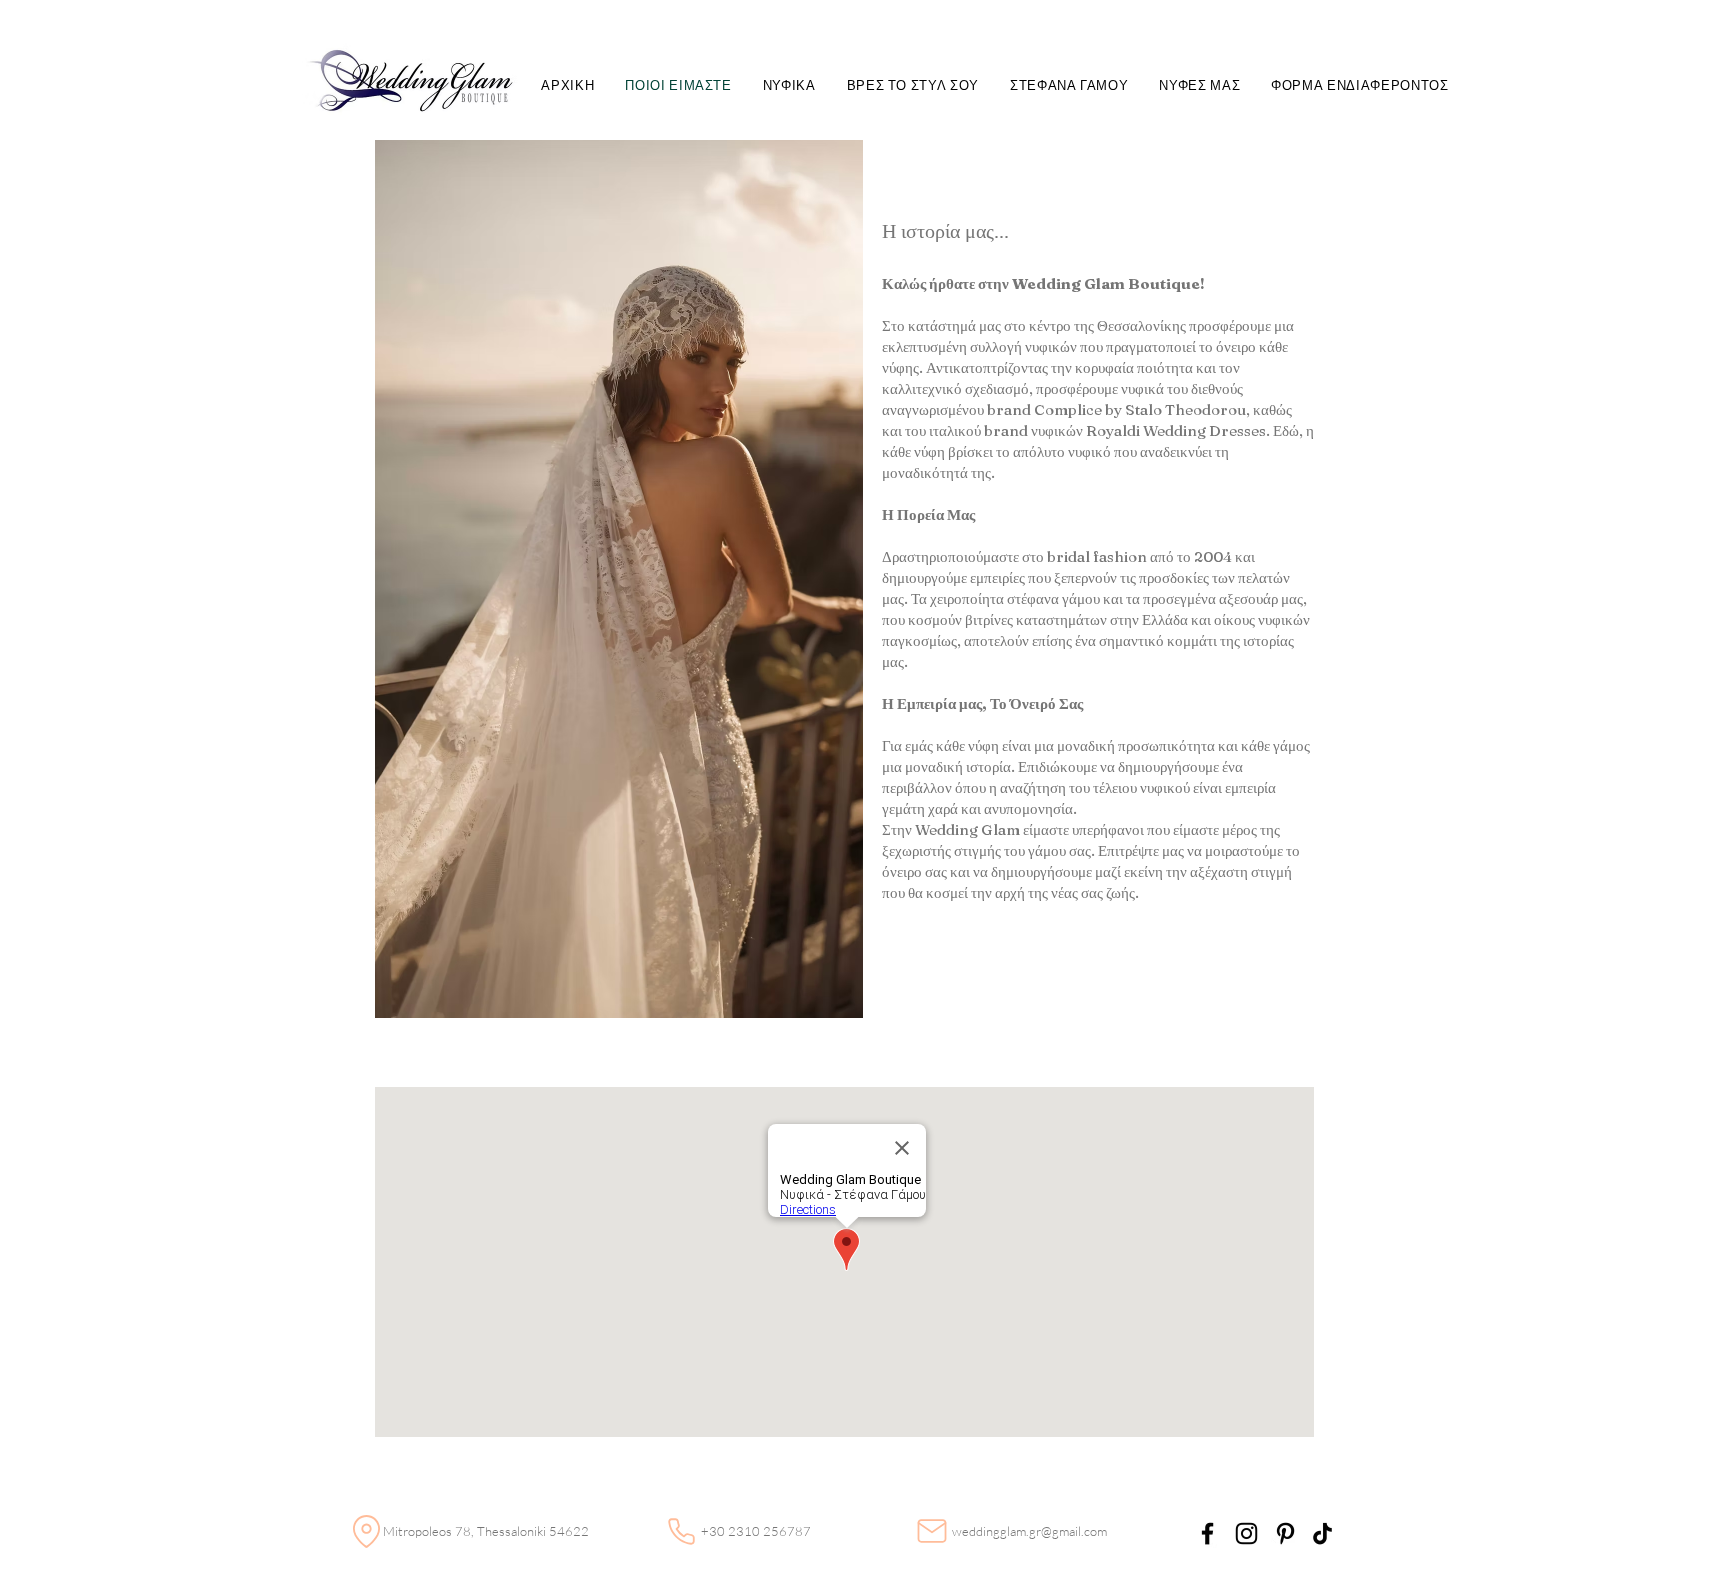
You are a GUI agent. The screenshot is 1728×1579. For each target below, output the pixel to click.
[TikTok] (1322, 1533)
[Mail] (932, 1531)
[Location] (366, 1531)
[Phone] (681, 1531)
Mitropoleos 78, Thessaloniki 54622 (486, 1531)
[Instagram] (1246, 1533)
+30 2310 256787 (756, 1531)
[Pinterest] (1285, 1533)
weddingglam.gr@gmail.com (1029, 1531)
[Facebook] (1207, 1533)
